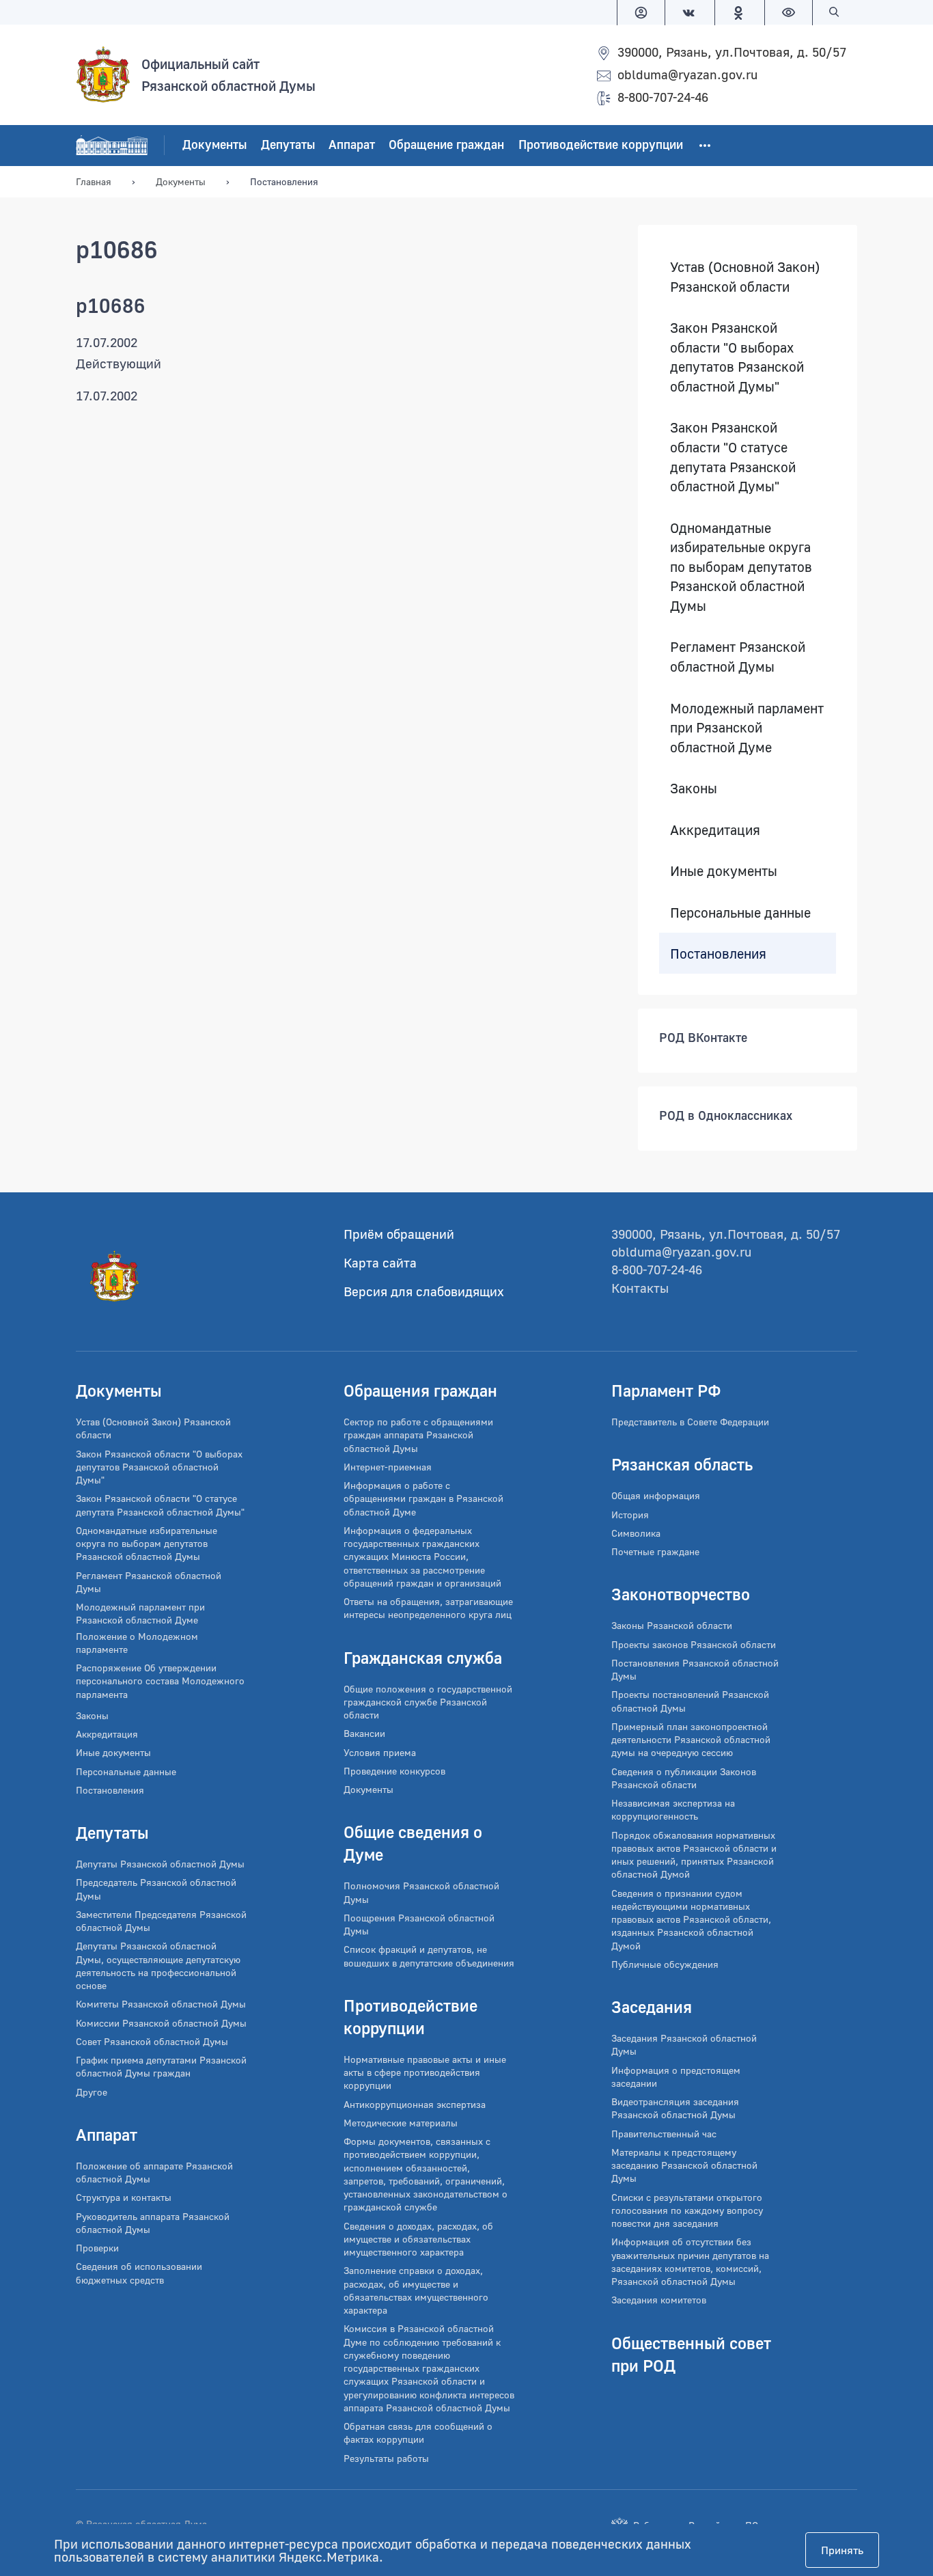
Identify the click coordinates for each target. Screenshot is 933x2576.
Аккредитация (715, 830)
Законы (694, 789)
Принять (842, 2550)
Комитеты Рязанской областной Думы (161, 2004)
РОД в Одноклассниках (726, 1116)
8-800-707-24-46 (663, 97)
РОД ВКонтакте (703, 1038)
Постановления (718, 953)
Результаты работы (386, 2458)
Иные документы (724, 871)
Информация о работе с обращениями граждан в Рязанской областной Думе (423, 1498)
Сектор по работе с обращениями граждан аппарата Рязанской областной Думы (418, 1435)
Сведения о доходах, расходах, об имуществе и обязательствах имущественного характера (418, 2239)
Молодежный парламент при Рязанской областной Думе (747, 727)
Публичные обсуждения (665, 1964)
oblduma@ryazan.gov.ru (687, 74)
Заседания (652, 2006)
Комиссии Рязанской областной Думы (161, 2023)
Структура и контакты (124, 2197)
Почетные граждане (655, 1551)
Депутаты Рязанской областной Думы (160, 1864)
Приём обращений (399, 1234)
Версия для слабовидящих (424, 1291)
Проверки (97, 2248)
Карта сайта (380, 1262)
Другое (92, 2092)
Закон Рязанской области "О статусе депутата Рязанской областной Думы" (733, 457)
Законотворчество (681, 1594)
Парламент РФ (666, 1390)
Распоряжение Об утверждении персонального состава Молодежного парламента (160, 1681)
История (630, 1515)
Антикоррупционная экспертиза (415, 2104)
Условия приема (380, 1752)
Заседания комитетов (659, 2300)
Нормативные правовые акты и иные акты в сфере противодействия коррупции (425, 2072)
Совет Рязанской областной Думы (152, 2041)
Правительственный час (664, 2134)
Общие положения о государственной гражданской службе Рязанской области (428, 1702)
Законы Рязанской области (672, 1625)
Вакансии (364, 1733)
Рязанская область (682, 1464)
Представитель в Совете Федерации (690, 1422)
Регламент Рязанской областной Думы (738, 657)
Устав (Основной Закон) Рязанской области (745, 276)
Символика (636, 1533)
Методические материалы (401, 2123)
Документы (214, 145)
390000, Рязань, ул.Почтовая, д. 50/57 (732, 52)
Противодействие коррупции (601, 145)
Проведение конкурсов (394, 1771)
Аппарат (352, 145)
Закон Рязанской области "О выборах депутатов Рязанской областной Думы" (737, 357)
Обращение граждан (446, 145)
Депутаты (288, 145)
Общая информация (656, 1495)
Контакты (640, 1288)
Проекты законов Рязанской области (694, 1644)
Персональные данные (740, 912)
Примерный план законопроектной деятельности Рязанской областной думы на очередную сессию (691, 1740)
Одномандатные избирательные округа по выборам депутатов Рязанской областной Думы (741, 566)
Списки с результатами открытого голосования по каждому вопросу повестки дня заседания (687, 2210)
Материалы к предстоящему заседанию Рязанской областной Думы (684, 2165)
